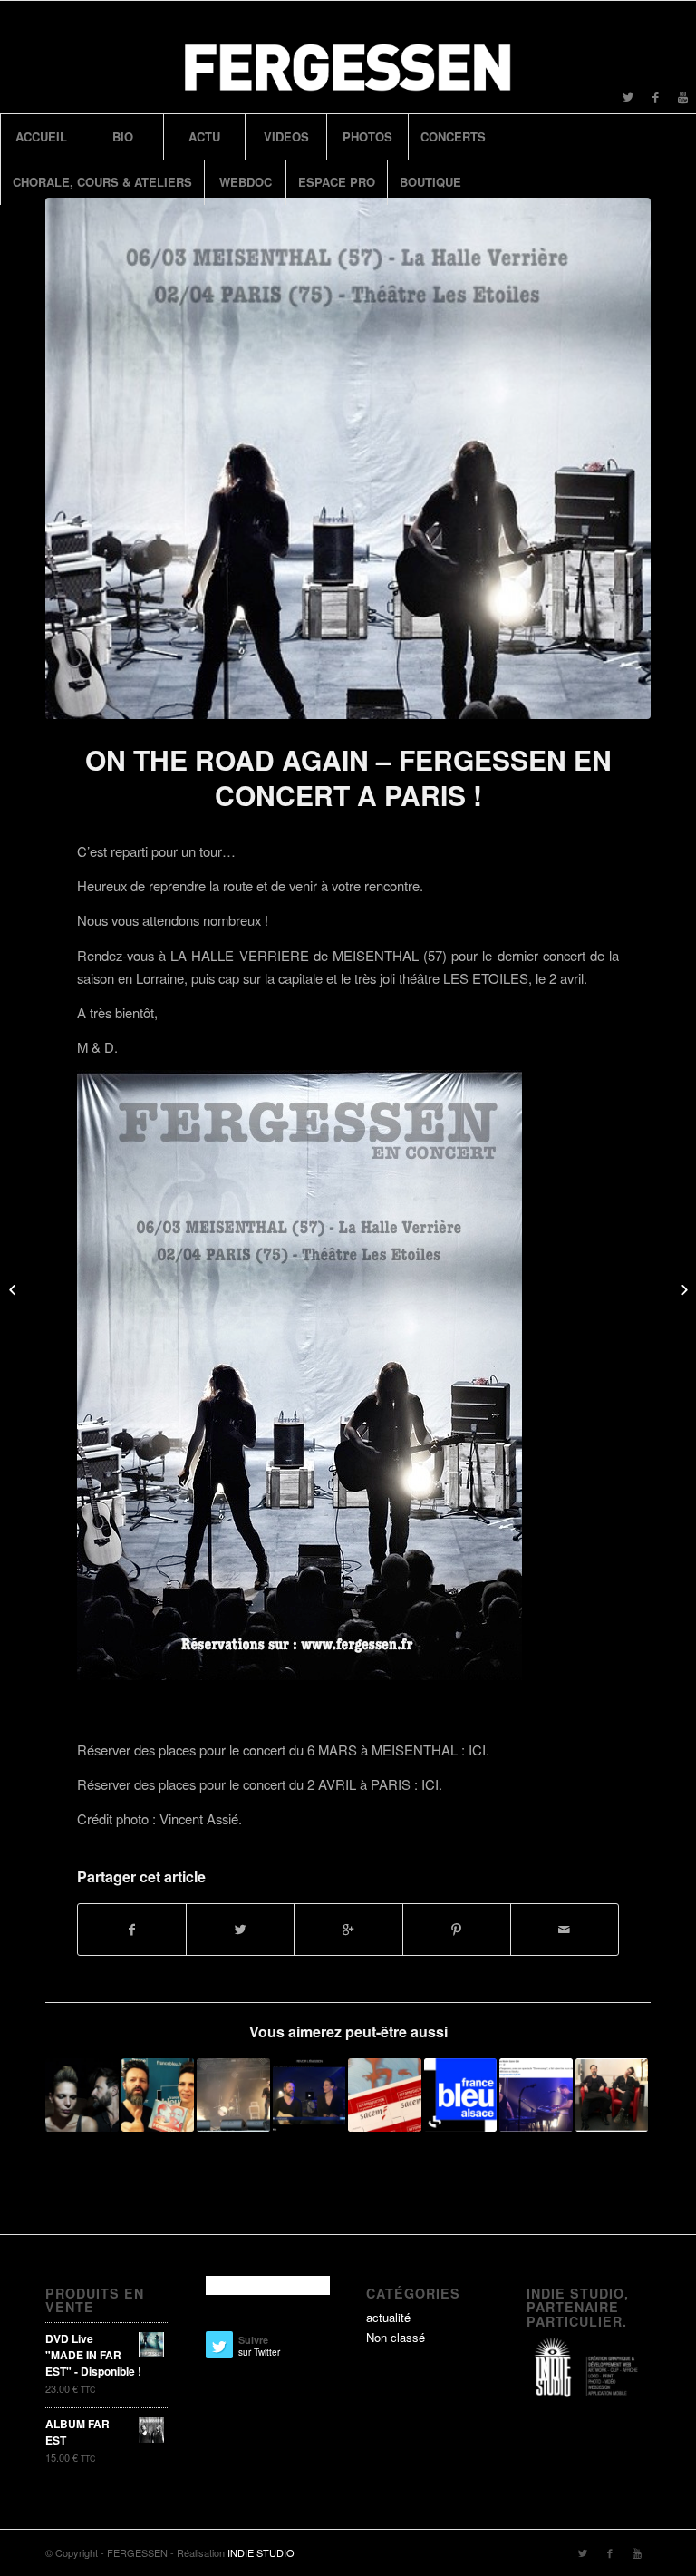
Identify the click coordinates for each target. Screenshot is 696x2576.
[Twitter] (628, 97)
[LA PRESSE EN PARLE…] (14, 1288)
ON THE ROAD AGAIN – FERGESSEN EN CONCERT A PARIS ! (348, 777)
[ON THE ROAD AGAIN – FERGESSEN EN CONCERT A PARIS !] (348, 458)
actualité (388, 2317)
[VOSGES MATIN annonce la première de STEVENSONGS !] (612, 2095)
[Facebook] (655, 97)
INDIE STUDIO (261, 2552)
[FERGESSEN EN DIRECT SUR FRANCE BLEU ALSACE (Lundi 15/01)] (461, 2095)
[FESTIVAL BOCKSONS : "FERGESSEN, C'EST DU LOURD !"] (233, 2095)
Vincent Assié (199, 1818)
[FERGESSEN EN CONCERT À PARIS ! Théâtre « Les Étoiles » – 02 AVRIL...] (682, 1288)
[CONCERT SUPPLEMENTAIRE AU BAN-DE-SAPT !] (82, 2095)
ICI (477, 1750)
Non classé (396, 2337)
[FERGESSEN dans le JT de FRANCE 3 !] (309, 2095)
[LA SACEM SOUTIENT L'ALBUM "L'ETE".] (385, 2095)
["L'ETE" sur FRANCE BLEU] (158, 2095)
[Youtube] (682, 97)
